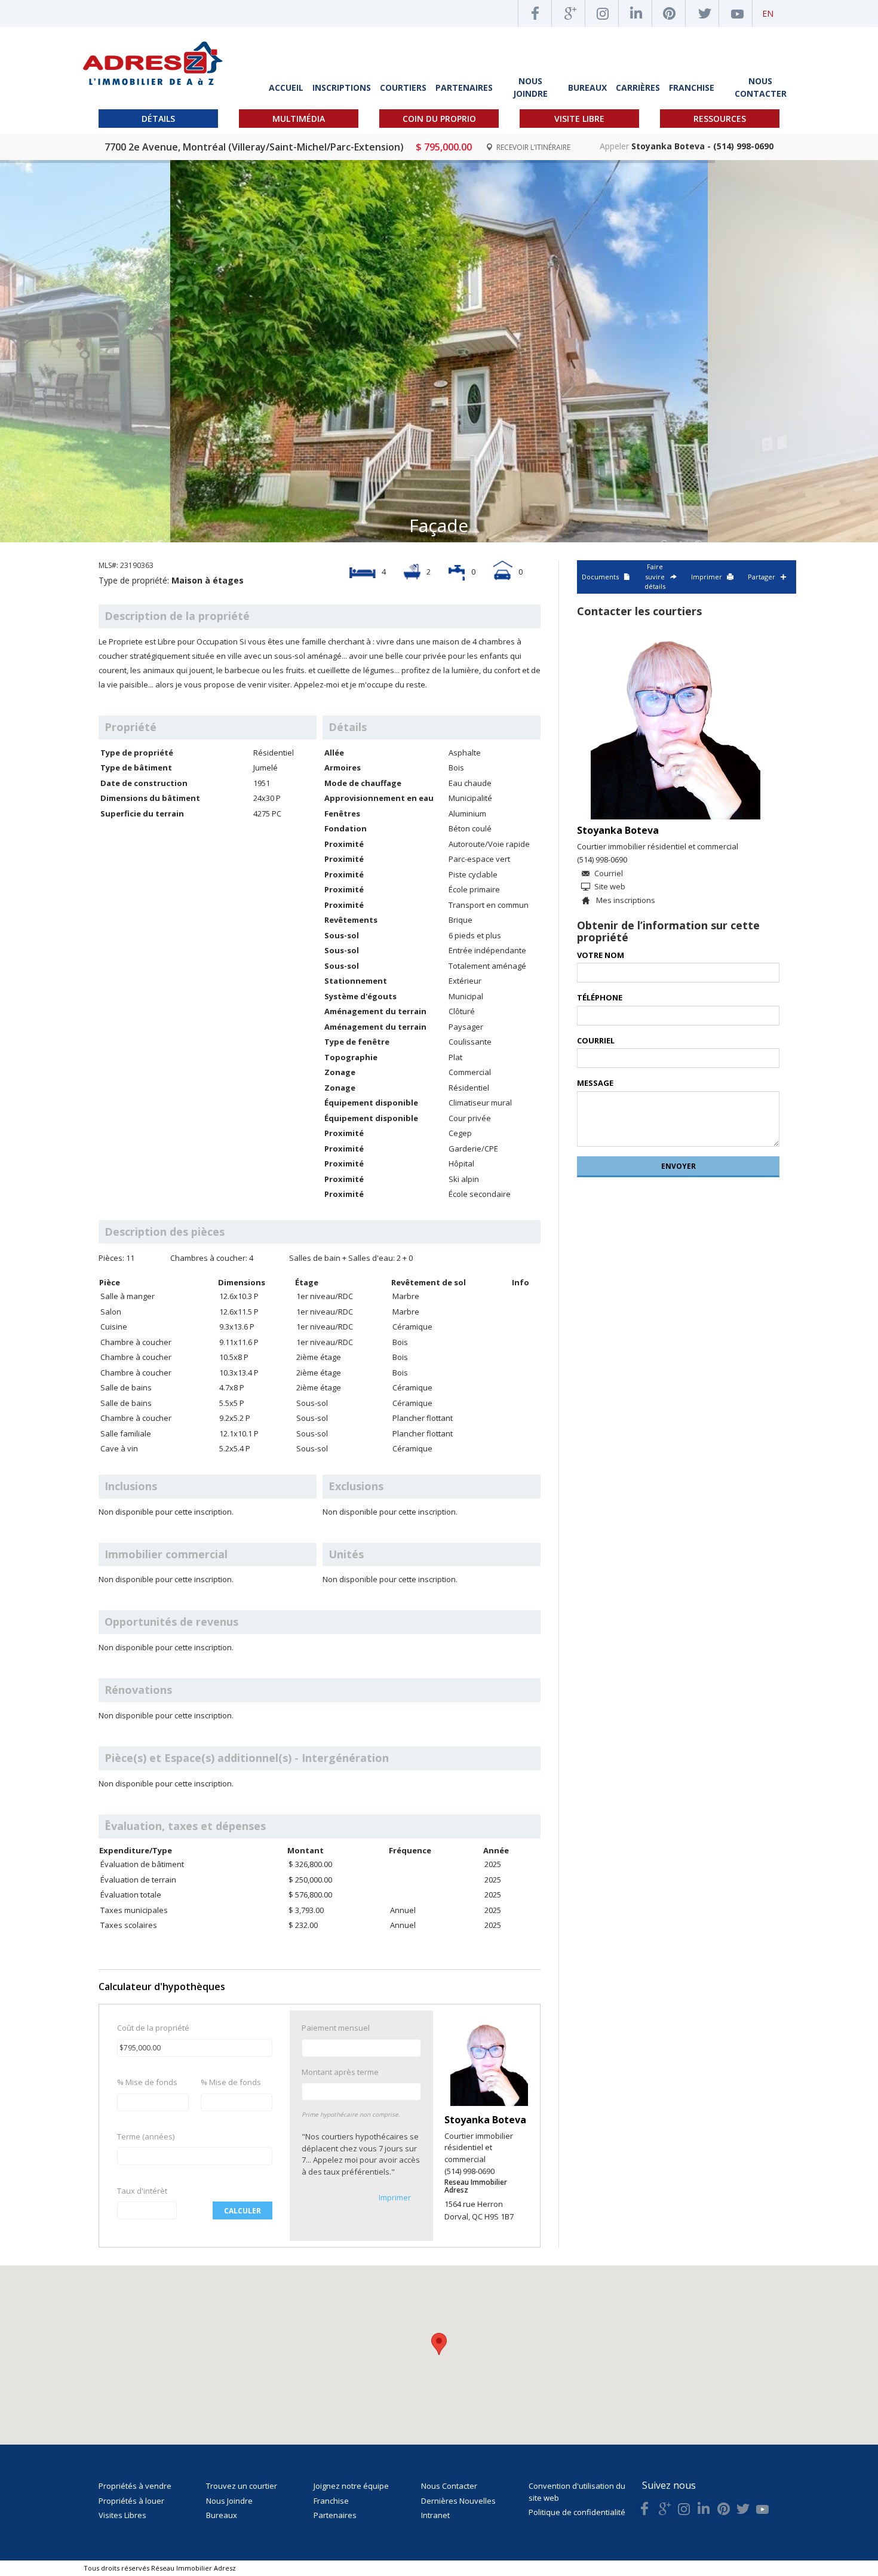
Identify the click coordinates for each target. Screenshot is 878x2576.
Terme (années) (146, 2136)
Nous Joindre (229, 2501)
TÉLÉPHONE (600, 997)
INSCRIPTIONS (342, 87)
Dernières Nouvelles (458, 2501)
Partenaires (335, 2515)
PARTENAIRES (464, 87)
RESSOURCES (720, 119)
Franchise (331, 2501)
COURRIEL (596, 1040)
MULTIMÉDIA (299, 119)
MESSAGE (595, 1083)
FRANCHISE (692, 87)
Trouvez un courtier (242, 2486)
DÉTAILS (158, 119)
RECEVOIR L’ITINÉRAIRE (532, 147)
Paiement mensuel (336, 2028)
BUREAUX (587, 87)
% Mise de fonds (147, 2082)
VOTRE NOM (601, 955)
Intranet (435, 2515)
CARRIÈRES (638, 87)
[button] (439, 2344)
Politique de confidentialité (577, 2512)
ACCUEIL (286, 87)
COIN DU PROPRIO (439, 119)
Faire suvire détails (655, 576)
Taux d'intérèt (142, 2191)
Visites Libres (122, 2515)
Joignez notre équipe (351, 2486)
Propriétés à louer (131, 2501)
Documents (600, 577)
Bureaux (222, 2515)
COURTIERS (403, 87)
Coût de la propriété (153, 2028)
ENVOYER (679, 1166)
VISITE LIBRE (579, 119)
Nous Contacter (449, 2486)
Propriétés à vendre (135, 2486)
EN (768, 13)
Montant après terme (340, 2072)
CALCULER (242, 2211)
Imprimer (395, 2197)
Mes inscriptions (625, 900)
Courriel (609, 873)
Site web (610, 886)
